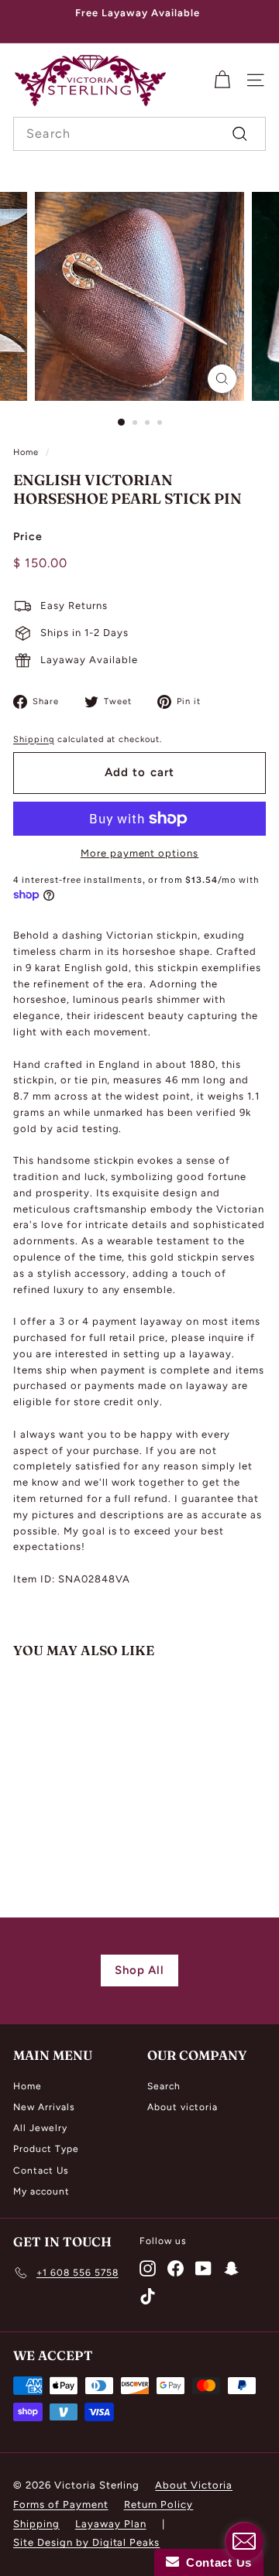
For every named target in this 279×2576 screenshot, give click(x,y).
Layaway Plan (111, 2524)
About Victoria (194, 2485)
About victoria (183, 2107)
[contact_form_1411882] (244, 2541)
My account (41, 2191)
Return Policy (159, 2504)
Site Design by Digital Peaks (86, 2542)
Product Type (46, 2149)
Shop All (140, 1970)
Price (28, 537)
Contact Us (41, 2171)
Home (26, 452)
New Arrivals (44, 2107)
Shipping (34, 739)
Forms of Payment (61, 2504)
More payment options (140, 853)
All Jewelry (40, 2128)
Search (164, 2086)
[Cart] (222, 80)
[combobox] (139, 134)
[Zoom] (222, 379)
